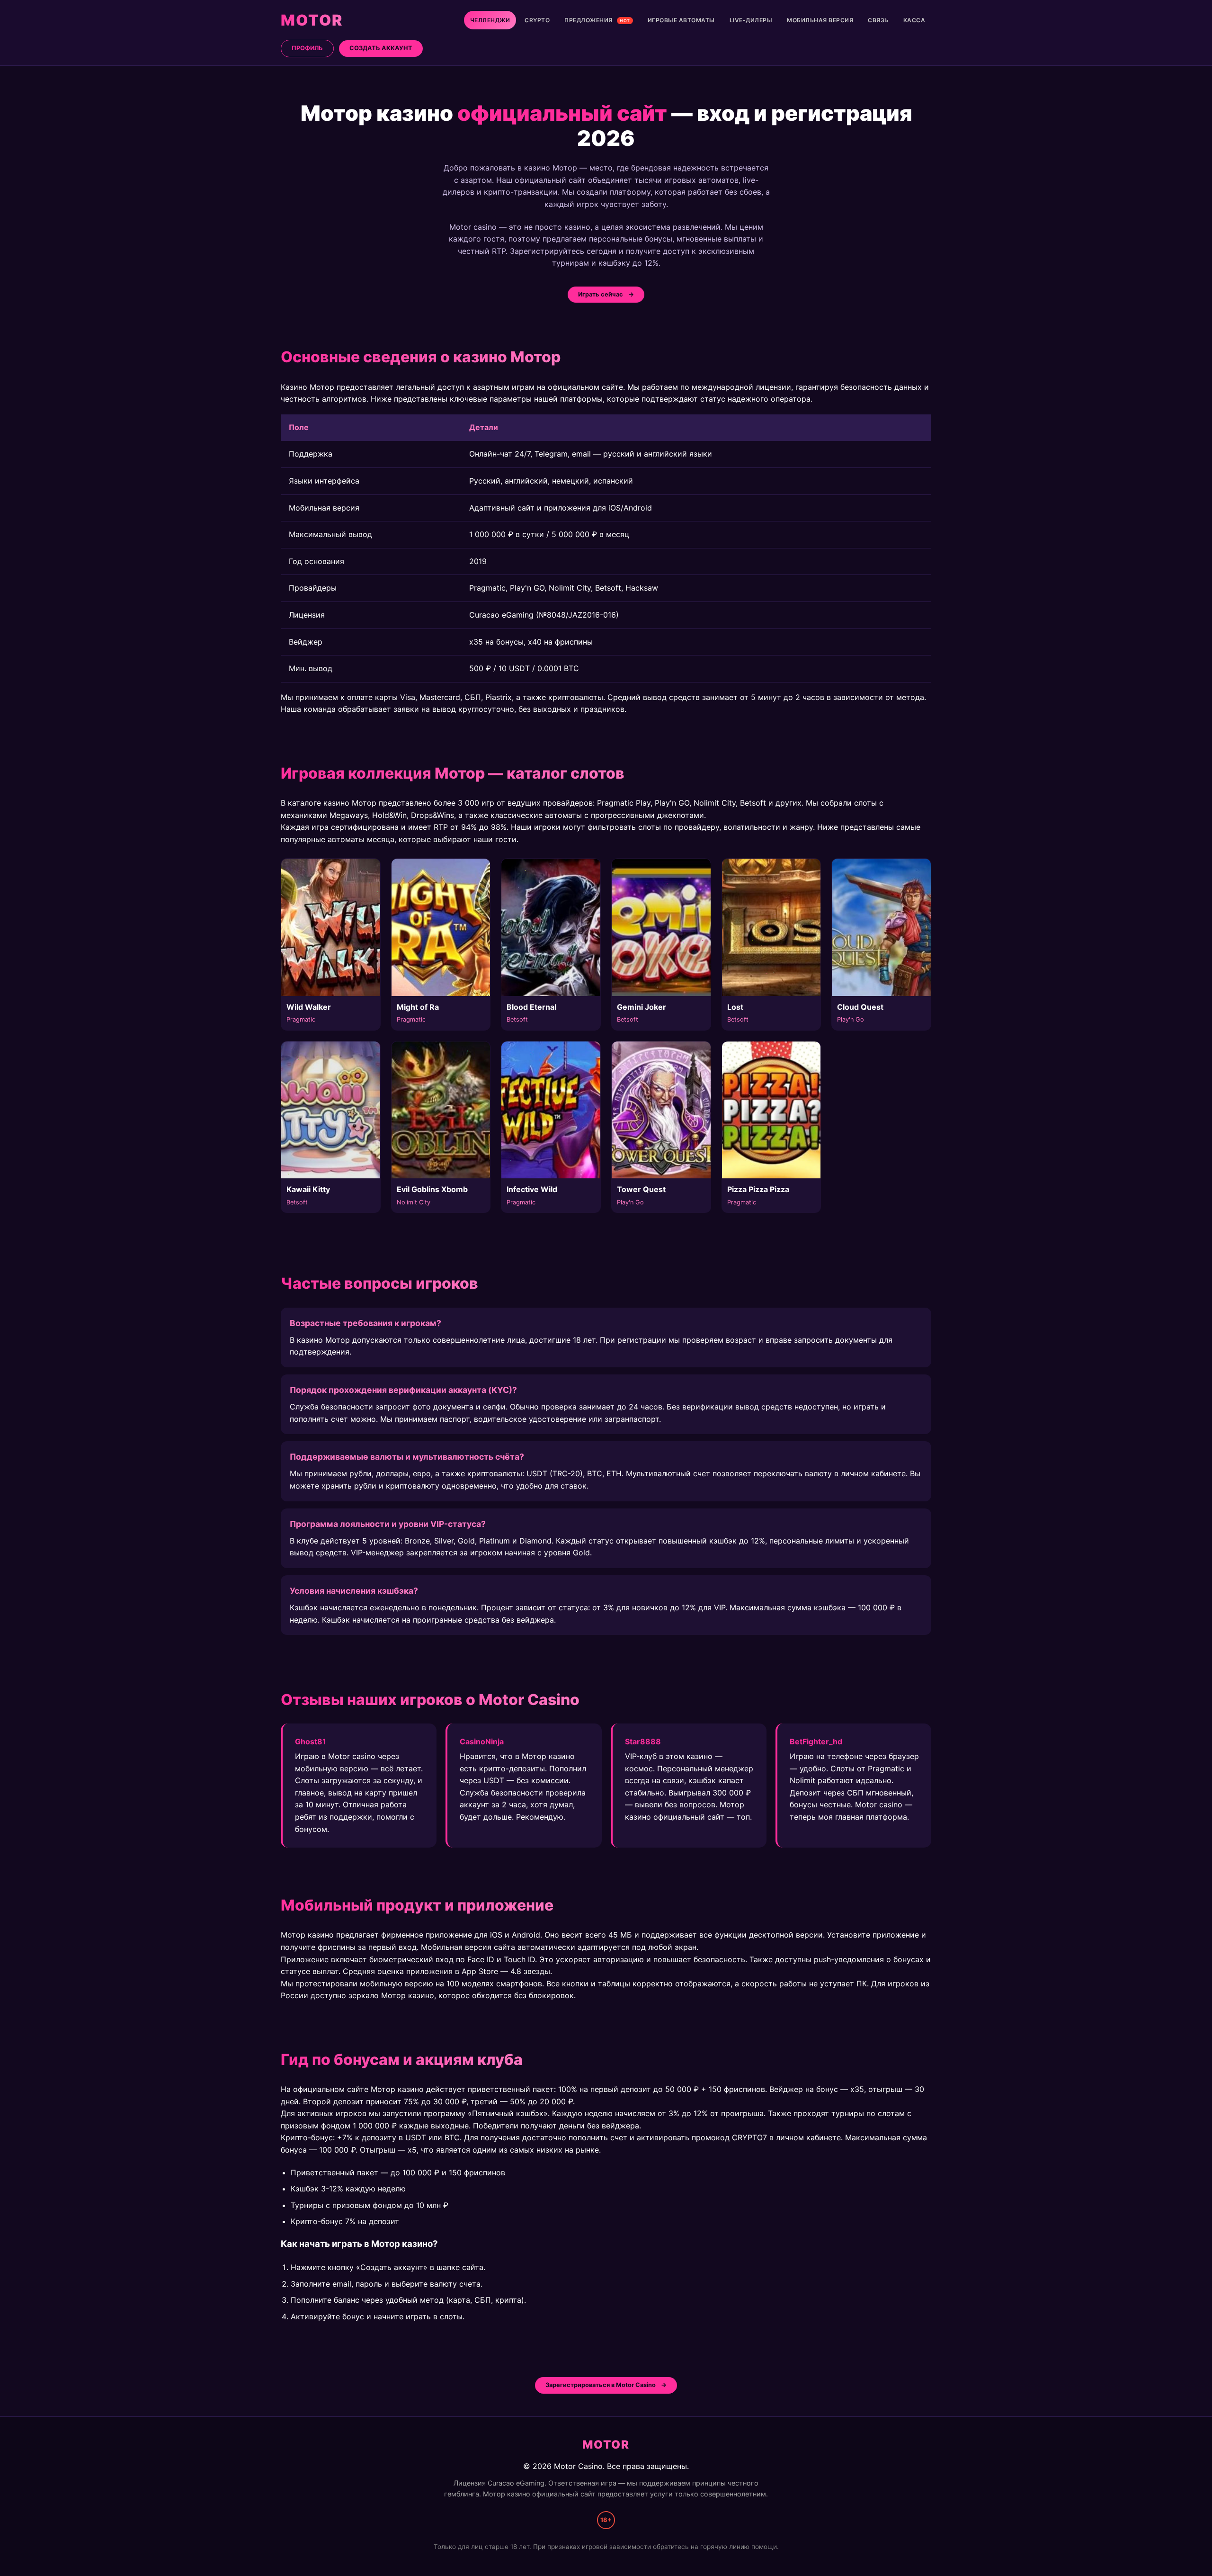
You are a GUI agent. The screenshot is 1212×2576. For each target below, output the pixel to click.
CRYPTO (537, 20)
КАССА (914, 20)
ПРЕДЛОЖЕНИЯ (597, 20)
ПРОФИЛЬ (307, 48)
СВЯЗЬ (878, 20)
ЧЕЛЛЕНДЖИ (490, 20)
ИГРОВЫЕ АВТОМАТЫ (681, 20)
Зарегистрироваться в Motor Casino (601, 2385)
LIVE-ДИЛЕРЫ (751, 20)
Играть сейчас (601, 294)
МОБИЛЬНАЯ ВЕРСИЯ (820, 20)
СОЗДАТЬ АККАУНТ (381, 48)
